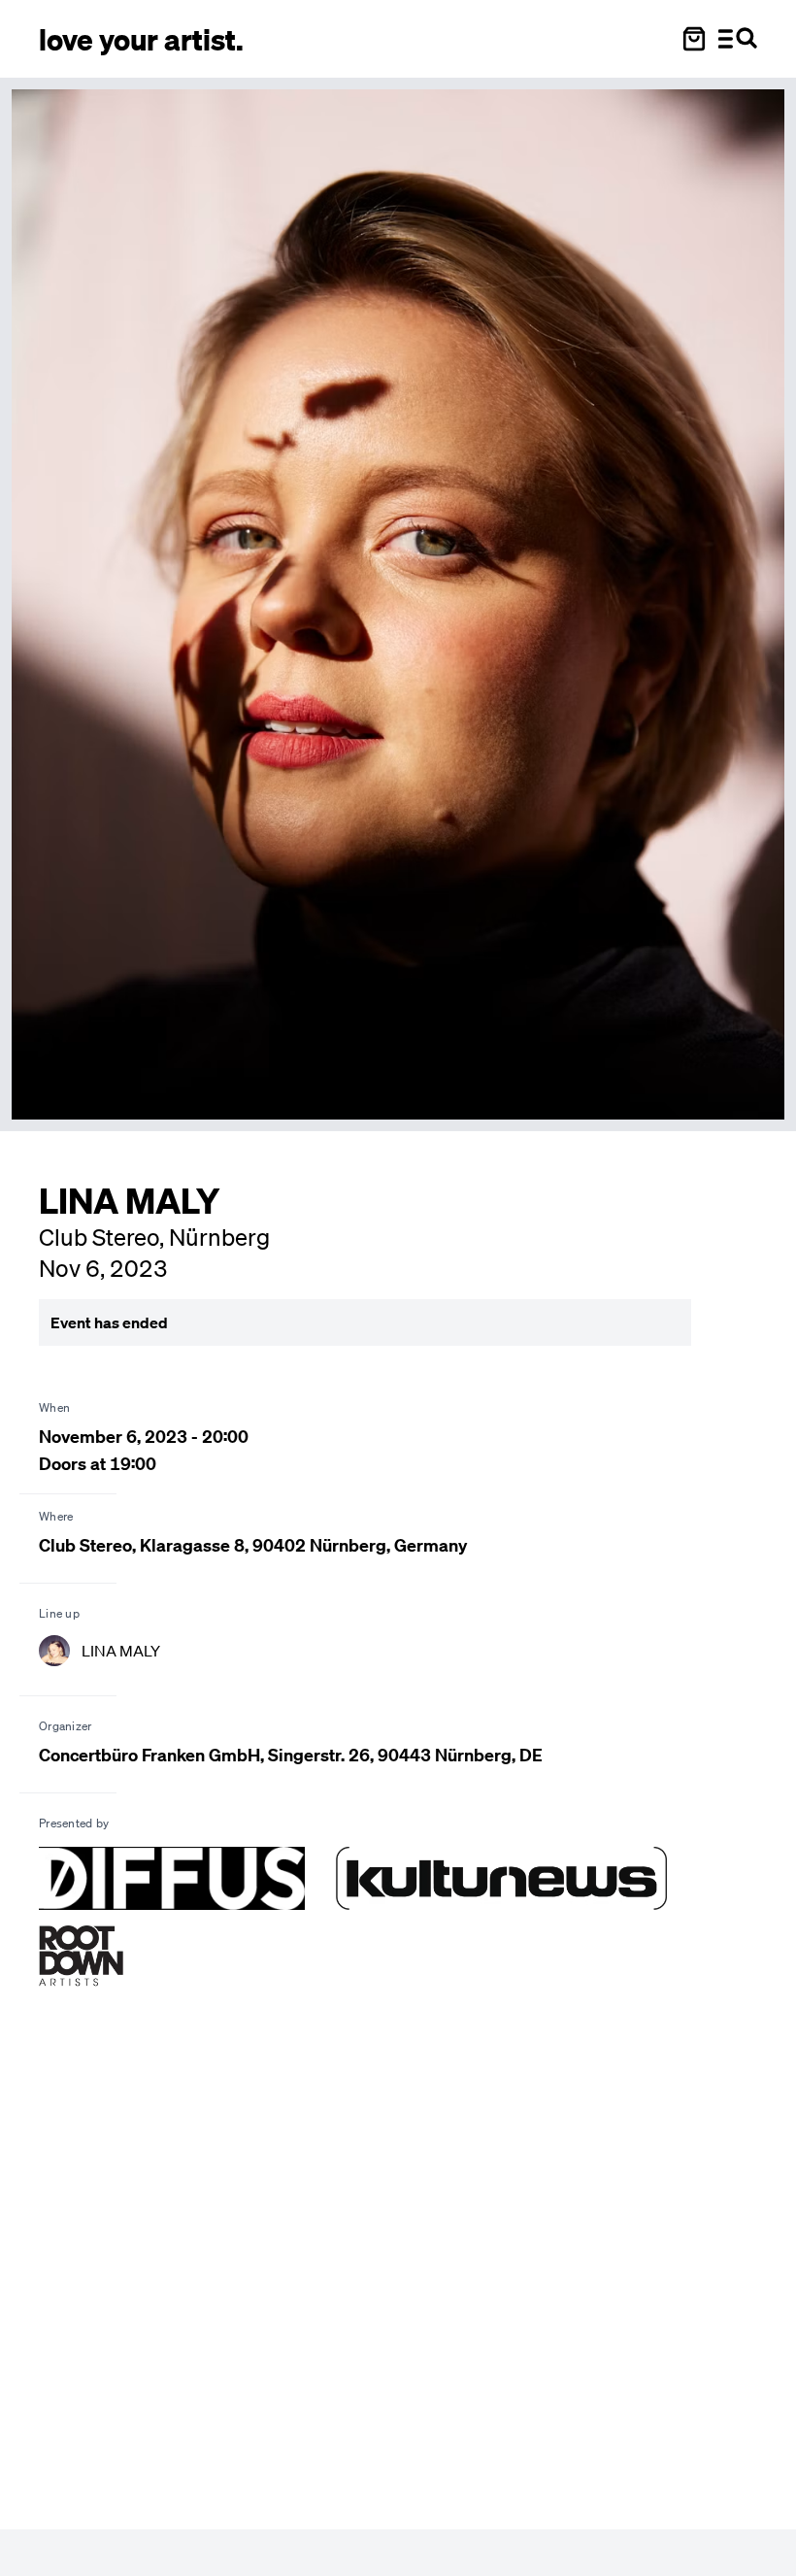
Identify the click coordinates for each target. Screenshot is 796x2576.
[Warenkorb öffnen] (694, 39)
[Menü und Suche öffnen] (738, 39)
